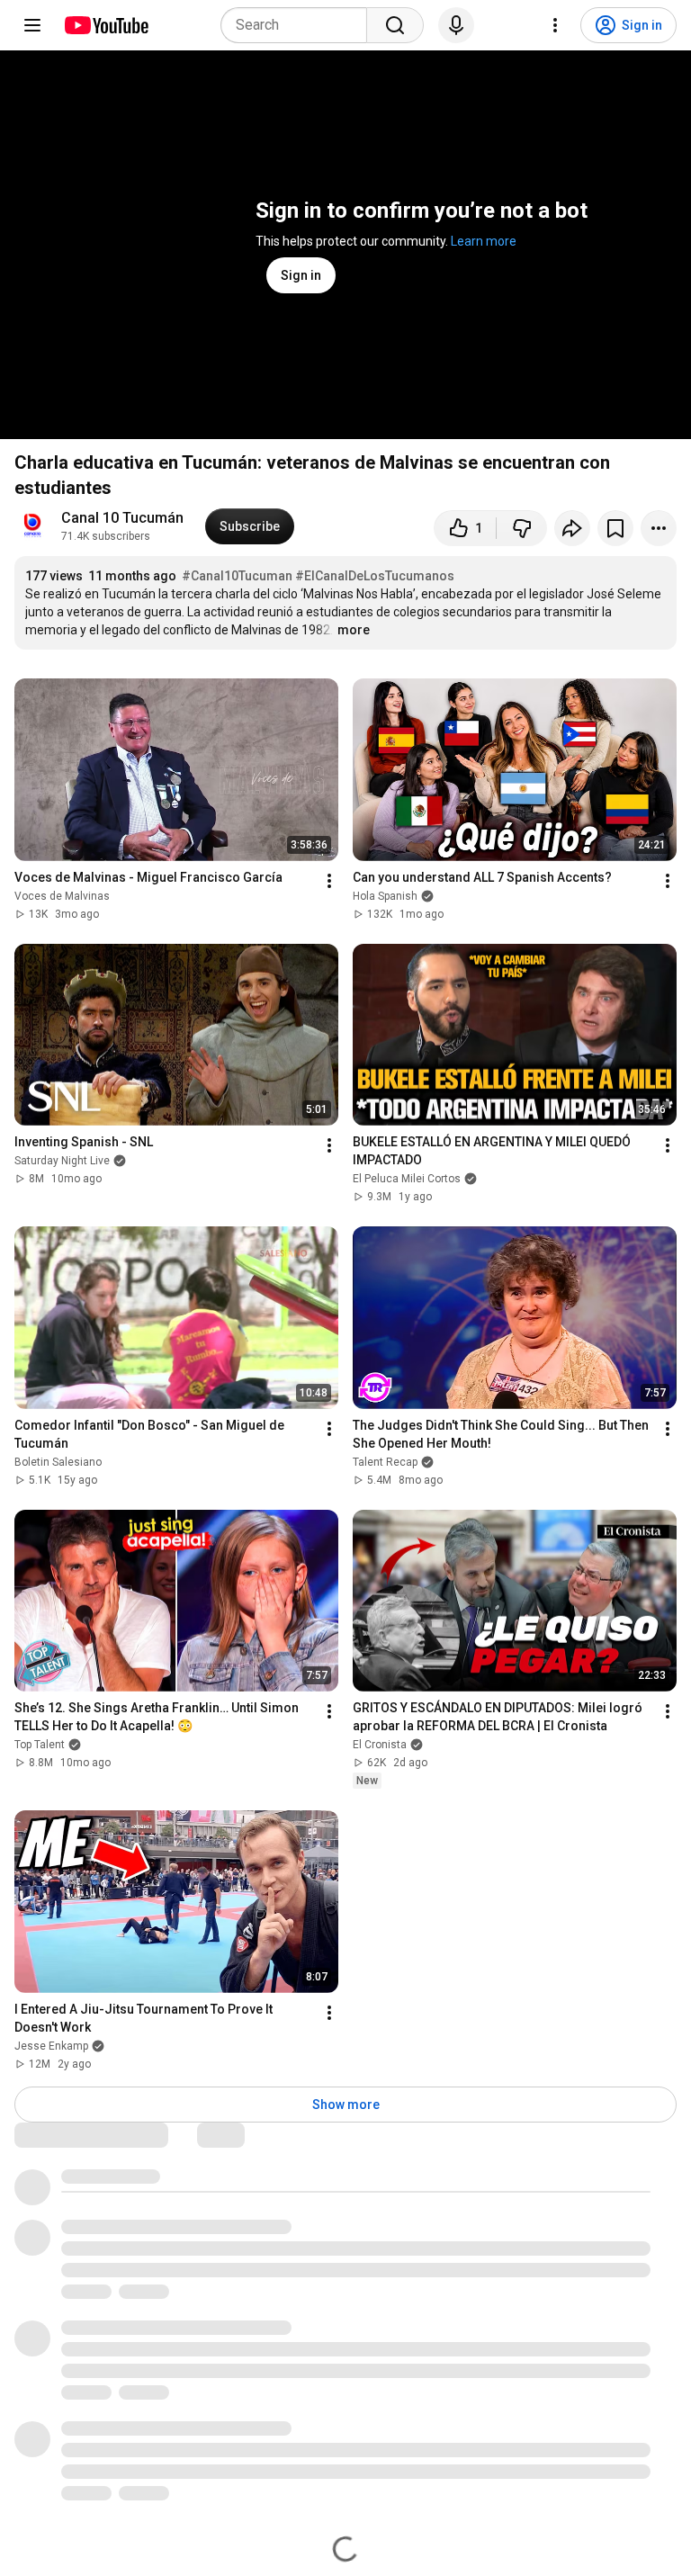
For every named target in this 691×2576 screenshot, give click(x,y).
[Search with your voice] (456, 25)
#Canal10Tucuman (237, 576)
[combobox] (299, 25)
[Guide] (32, 25)
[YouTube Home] (106, 25)
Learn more (484, 241)
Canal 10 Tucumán (122, 518)
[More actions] (659, 528)
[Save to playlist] (615, 528)
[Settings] (555, 25)
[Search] (395, 25)
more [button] (354, 630)
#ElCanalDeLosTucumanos (375, 576)
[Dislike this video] (522, 528)
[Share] (572, 528)
